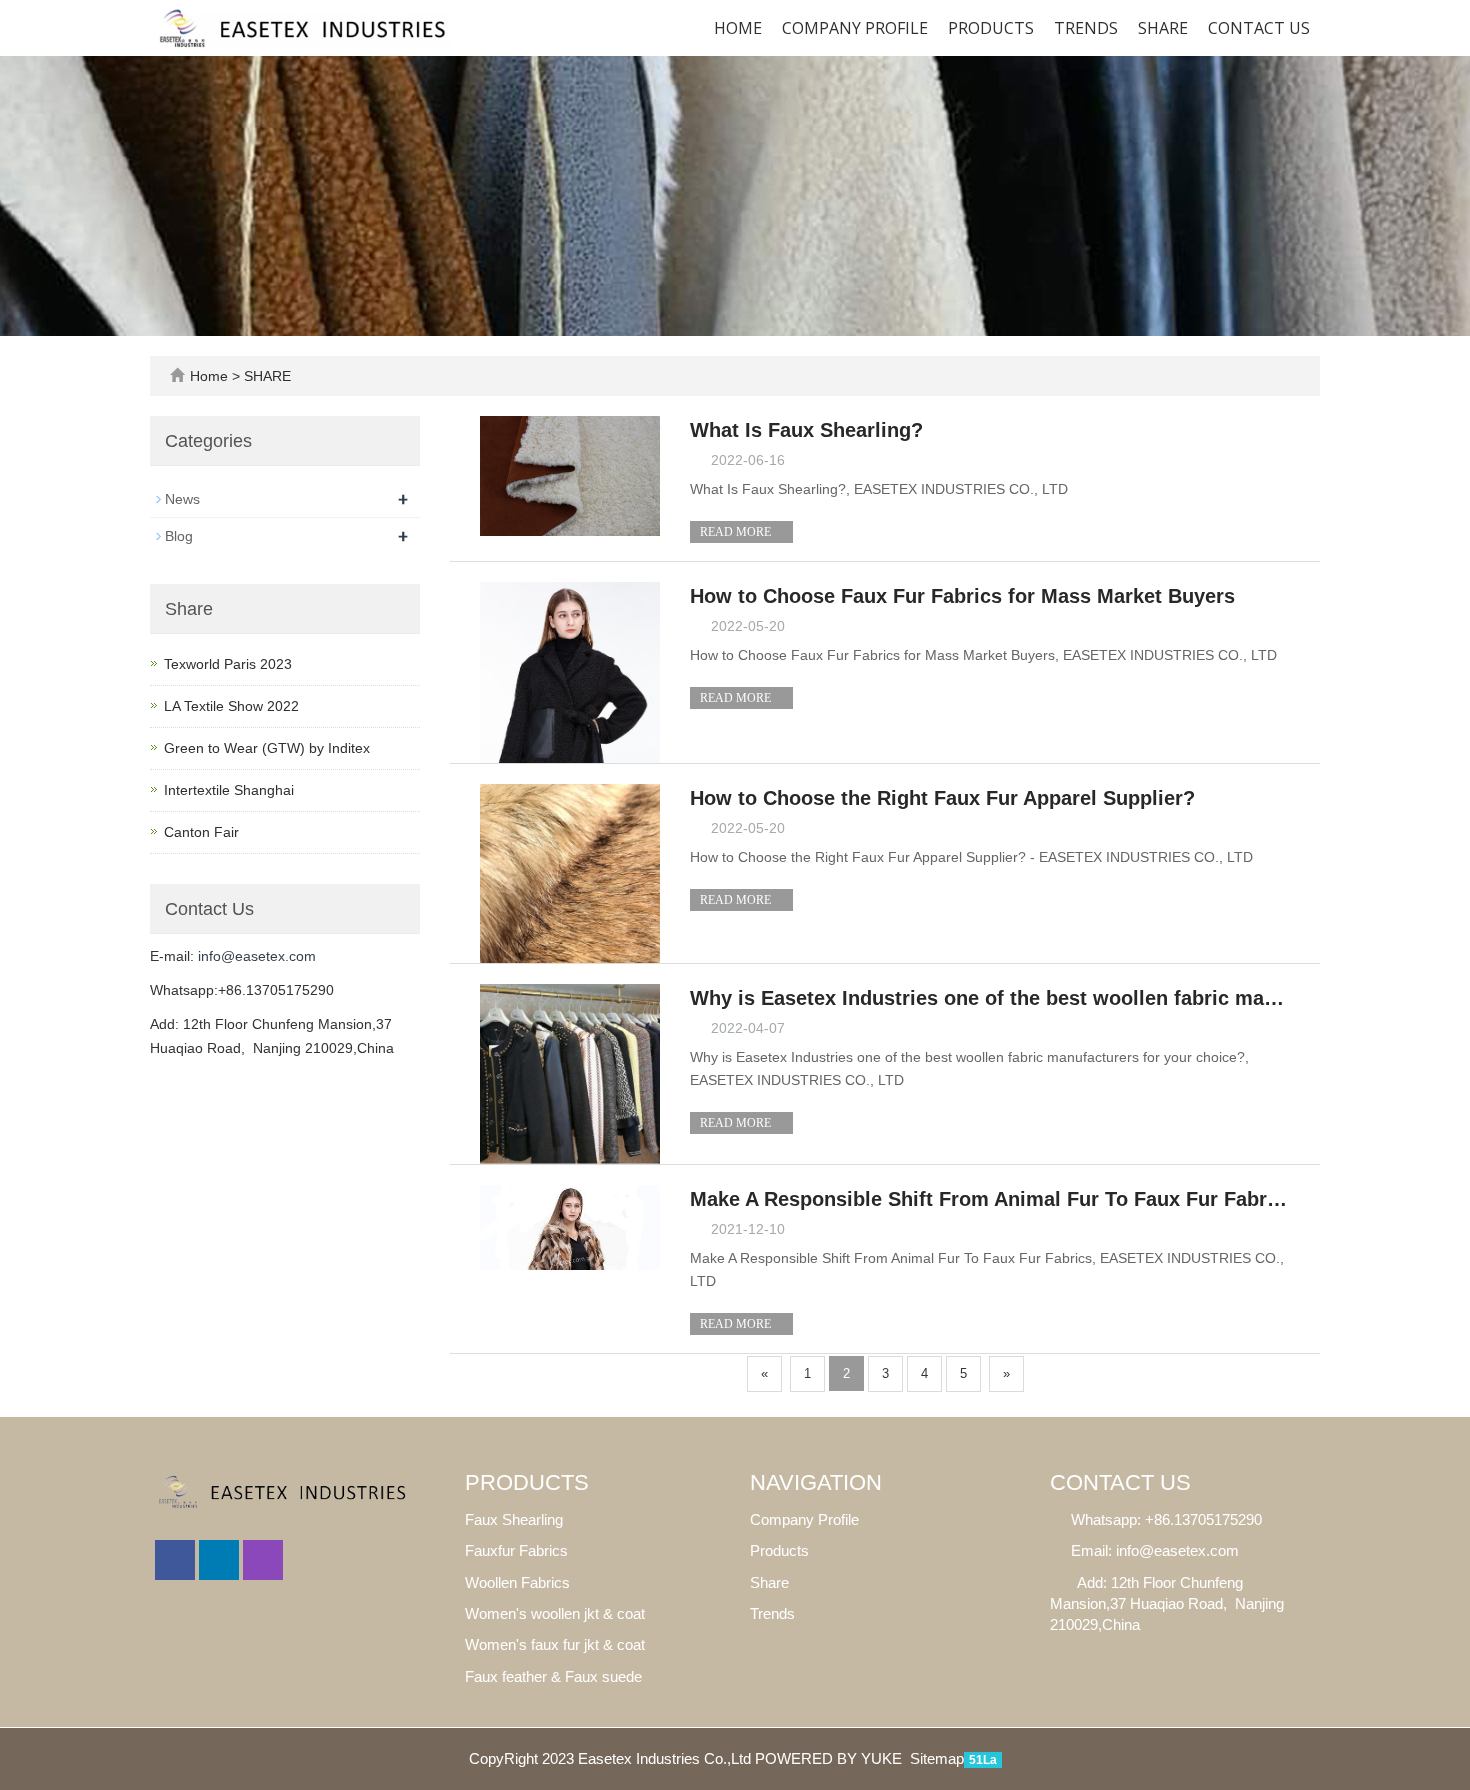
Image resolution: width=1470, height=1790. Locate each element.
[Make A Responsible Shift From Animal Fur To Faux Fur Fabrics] (570, 1226)
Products (991, 28)
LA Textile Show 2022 (231, 706)
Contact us (1259, 28)
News (182, 499)
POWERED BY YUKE (830, 1758)
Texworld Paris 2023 (228, 664)
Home (738, 28)
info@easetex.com (257, 956)
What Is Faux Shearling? (806, 430)
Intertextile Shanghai (229, 790)
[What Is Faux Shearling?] (570, 475)
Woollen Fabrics (517, 1582)
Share (769, 1582)
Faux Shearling (514, 1519)
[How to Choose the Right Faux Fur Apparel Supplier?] (570, 872)
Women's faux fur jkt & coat (555, 1644)
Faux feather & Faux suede (553, 1676)
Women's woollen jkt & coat (555, 1613)
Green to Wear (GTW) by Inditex (267, 748)
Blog (179, 536)
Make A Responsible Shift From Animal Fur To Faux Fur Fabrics (990, 1199)
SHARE (1163, 28)
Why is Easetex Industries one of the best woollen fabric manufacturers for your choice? (990, 998)
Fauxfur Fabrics (516, 1550)
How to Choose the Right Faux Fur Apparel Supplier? (942, 798)
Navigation (816, 1482)
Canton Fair (201, 832)
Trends (1086, 28)
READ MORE (737, 532)
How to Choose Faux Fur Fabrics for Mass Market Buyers (962, 596)
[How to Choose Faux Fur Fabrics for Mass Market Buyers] (570, 671)
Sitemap (937, 1758)
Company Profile (855, 28)
